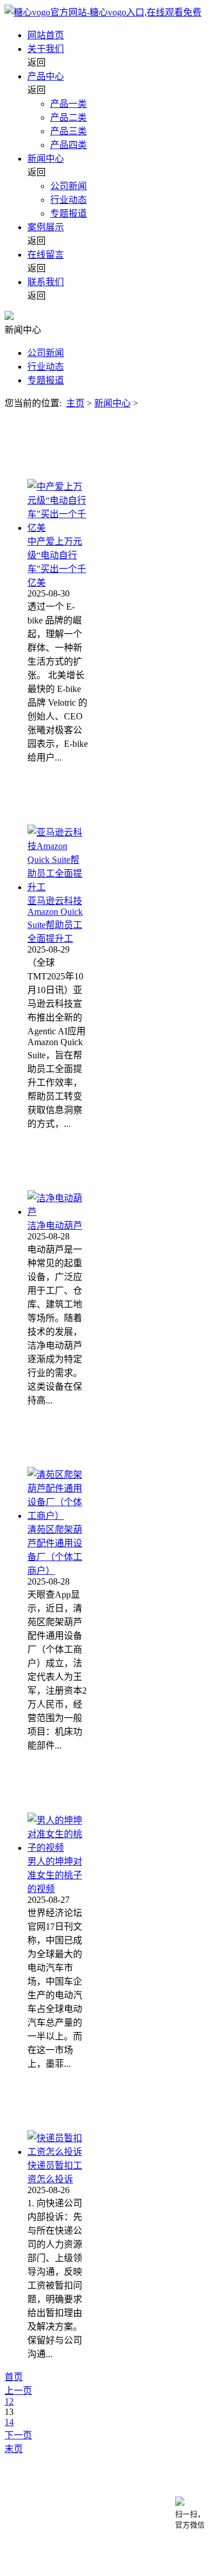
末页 (14, 2449)
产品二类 (68, 117)
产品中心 (46, 76)
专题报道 (68, 213)
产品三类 (68, 131)
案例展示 (46, 227)
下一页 (18, 2435)
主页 (75, 403)
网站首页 (46, 35)
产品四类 (68, 145)
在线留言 (46, 255)
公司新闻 (68, 186)
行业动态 (68, 200)
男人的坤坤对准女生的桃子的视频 (55, 1875)
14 (9, 2422)
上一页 (18, 2391)
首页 (14, 2377)
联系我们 (46, 282)
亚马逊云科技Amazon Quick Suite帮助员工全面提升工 (55, 920)
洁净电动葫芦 (55, 1225)
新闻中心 (46, 159)
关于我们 (46, 49)
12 (9, 2401)
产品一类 (68, 104)
